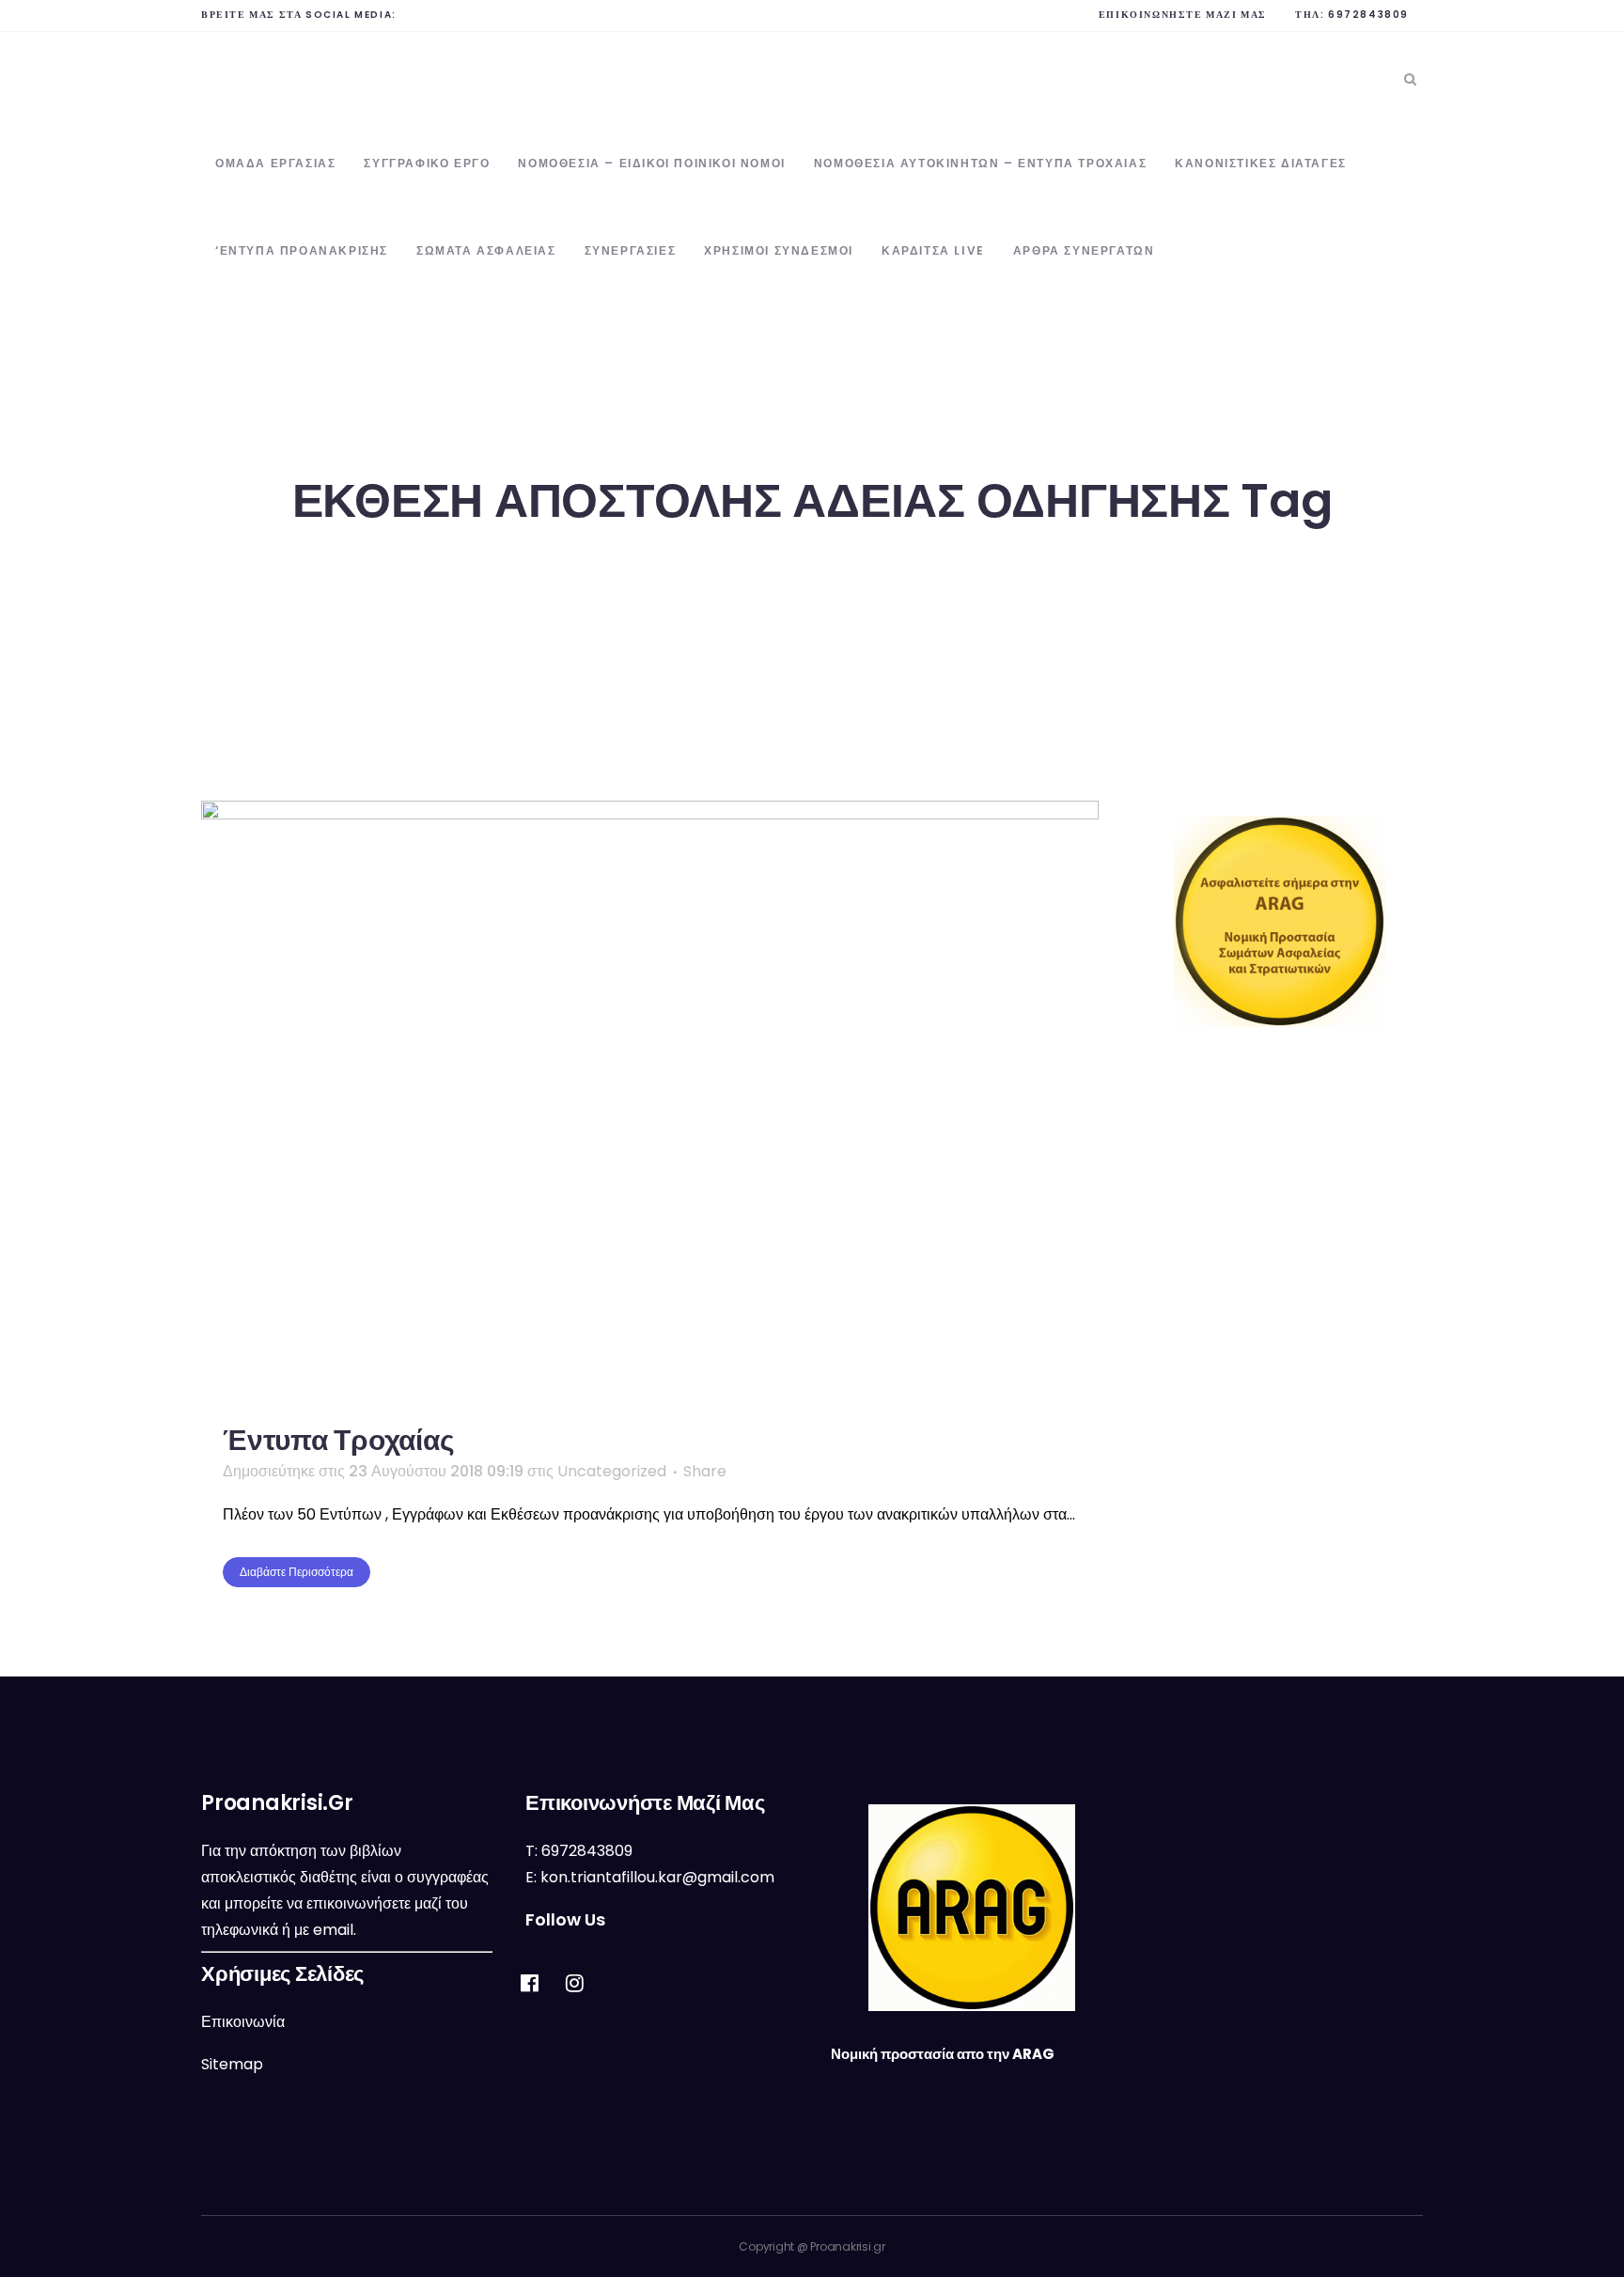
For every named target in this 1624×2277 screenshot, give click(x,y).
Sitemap (232, 2064)
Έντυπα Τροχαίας (338, 1440)
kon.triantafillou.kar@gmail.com (657, 1877)
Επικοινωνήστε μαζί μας (1183, 15)
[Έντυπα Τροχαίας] (650, 1100)
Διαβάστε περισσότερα (297, 1572)
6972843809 (1368, 15)
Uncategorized (612, 1471)
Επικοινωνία (243, 2022)
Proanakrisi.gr (848, 2246)
